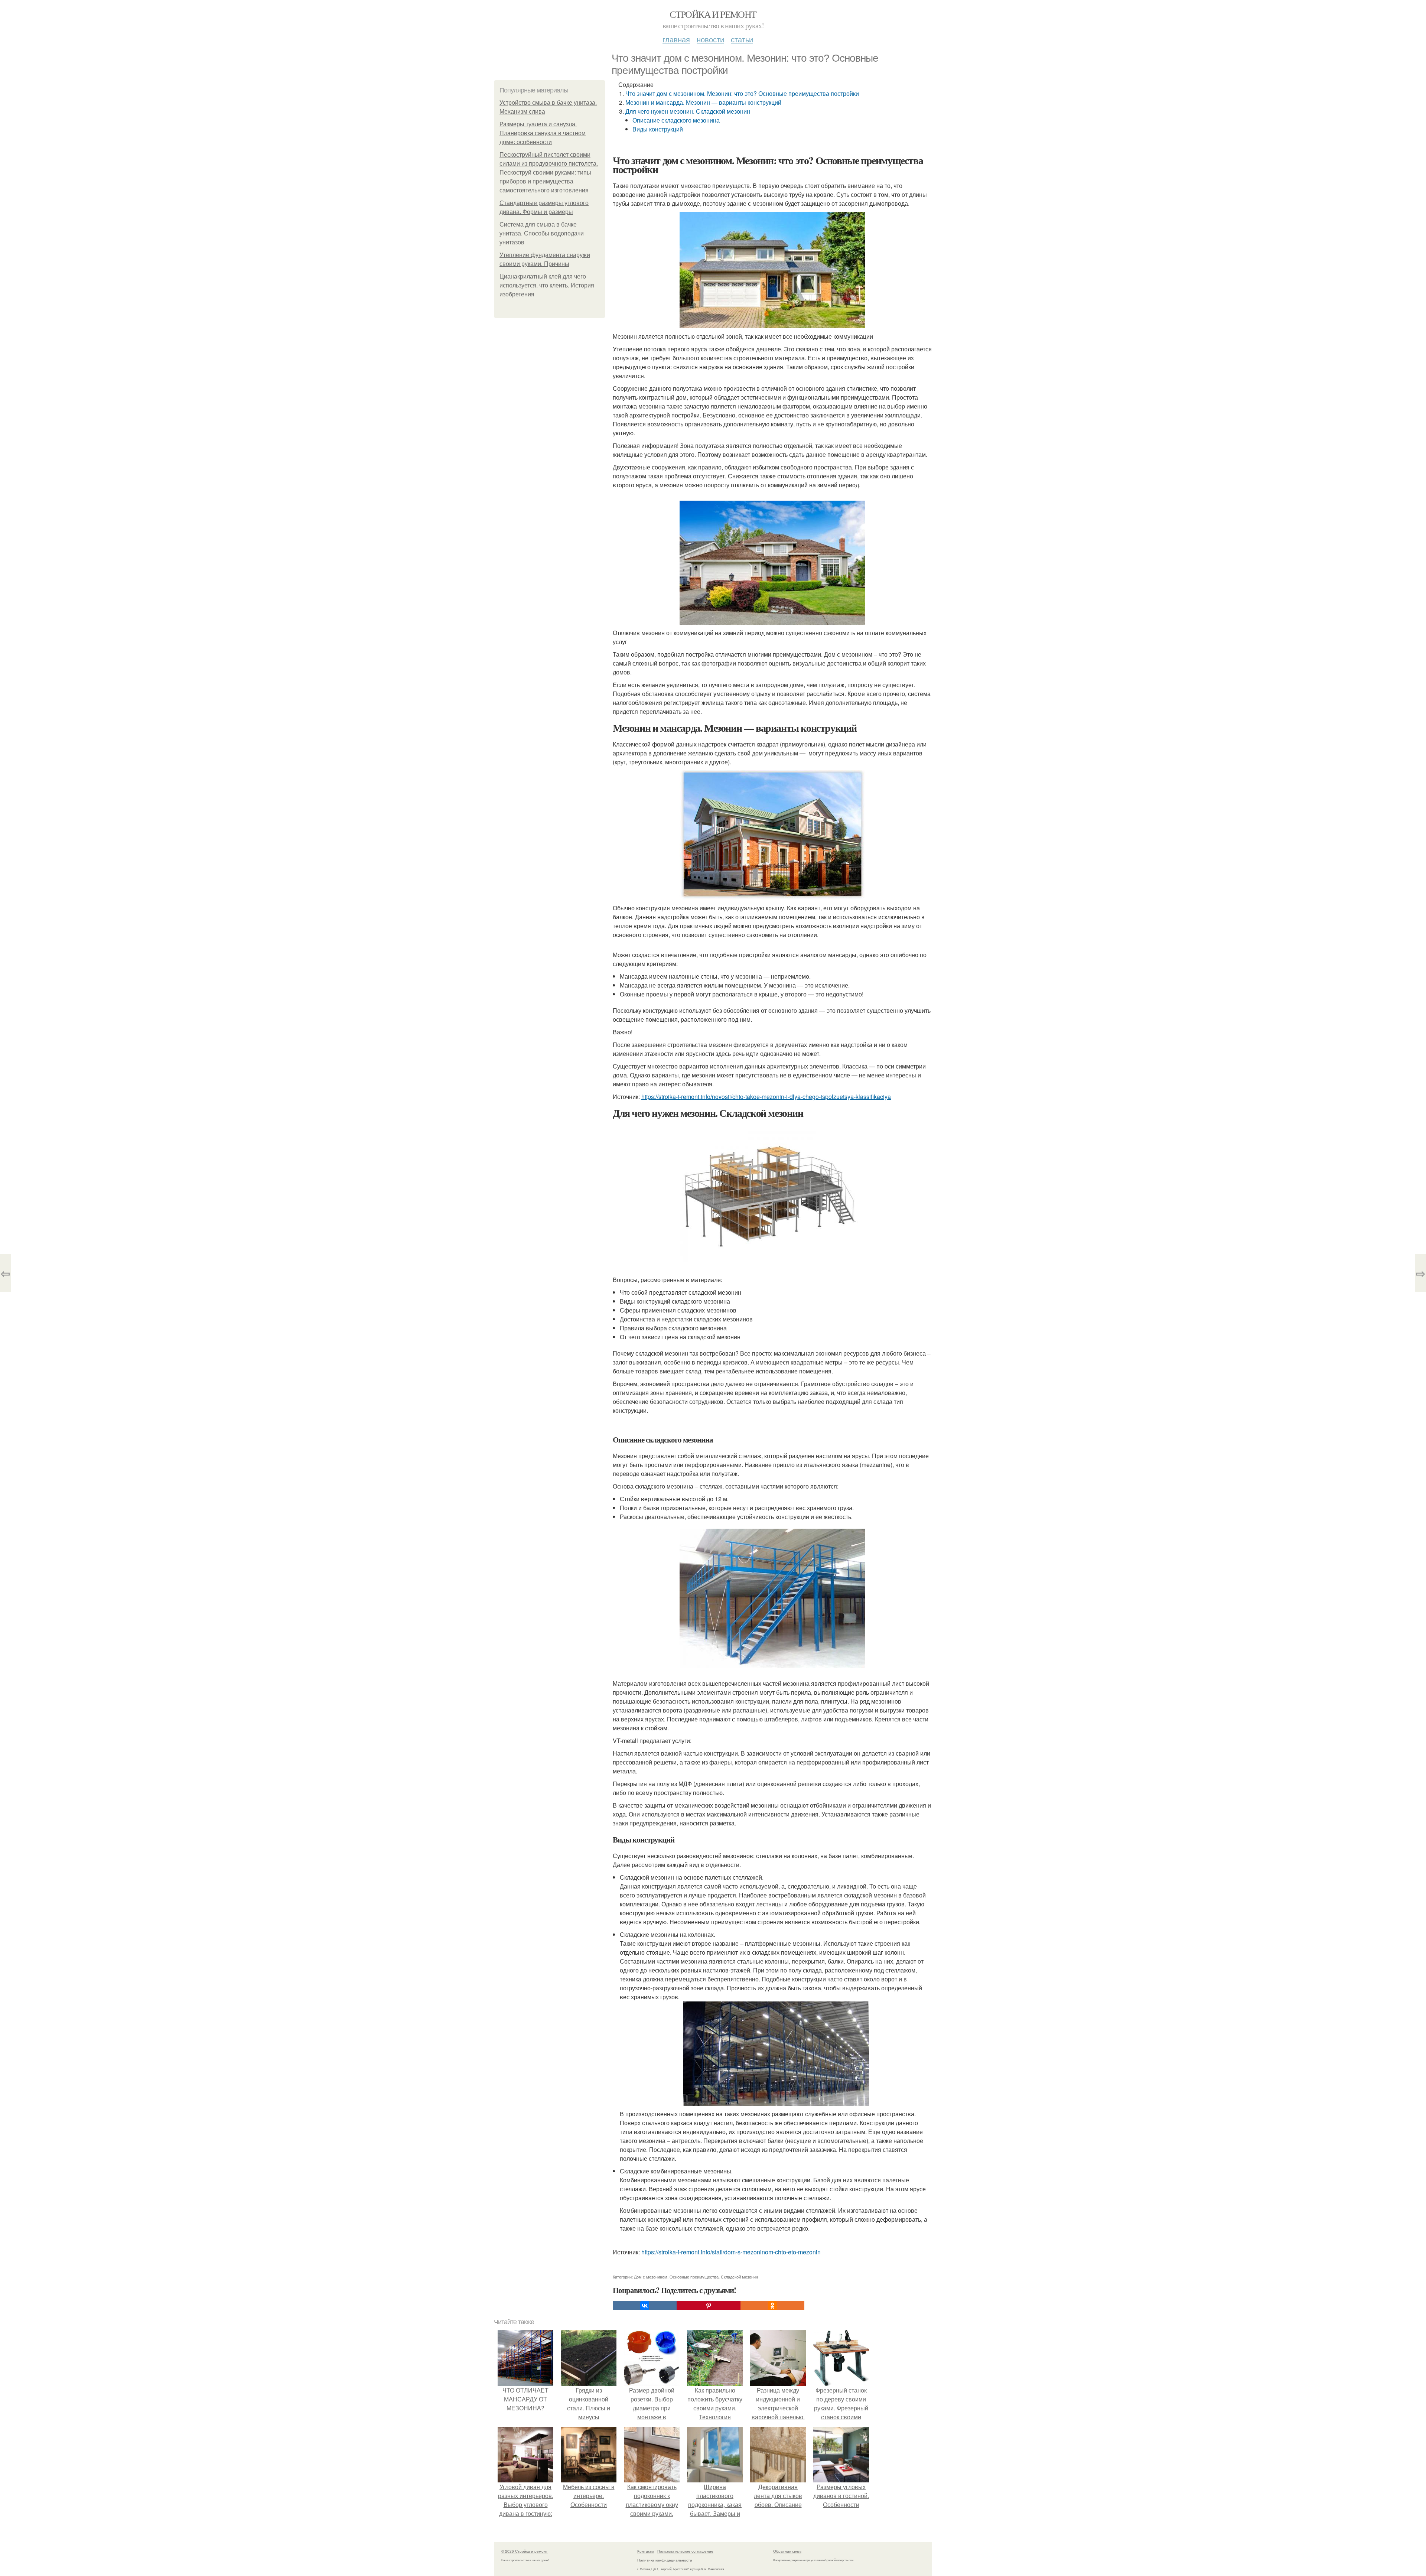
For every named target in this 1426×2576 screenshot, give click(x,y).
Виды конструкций (658, 129)
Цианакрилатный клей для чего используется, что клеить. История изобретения (547, 285)
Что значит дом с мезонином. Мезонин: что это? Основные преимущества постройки (742, 93)
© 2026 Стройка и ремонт (525, 2551)
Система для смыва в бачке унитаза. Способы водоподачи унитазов (542, 233)
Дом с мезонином (651, 2277)
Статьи (742, 39)
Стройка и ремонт (713, 14)
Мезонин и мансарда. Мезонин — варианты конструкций (703, 102)
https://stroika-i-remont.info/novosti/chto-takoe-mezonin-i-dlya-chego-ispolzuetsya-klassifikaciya (766, 1097)
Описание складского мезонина (676, 120)
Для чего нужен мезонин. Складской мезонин (688, 111)
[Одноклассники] (772, 2306)
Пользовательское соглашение (685, 2551)
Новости (710, 39)
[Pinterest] (709, 2306)
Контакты (646, 2551)
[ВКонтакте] (645, 2306)
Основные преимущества (694, 2277)
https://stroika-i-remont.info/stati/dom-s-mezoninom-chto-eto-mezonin (731, 2252)
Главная (676, 39)
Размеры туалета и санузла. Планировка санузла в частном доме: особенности (543, 133)
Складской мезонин (739, 2277)
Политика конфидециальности (665, 2560)
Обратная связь (787, 2551)
